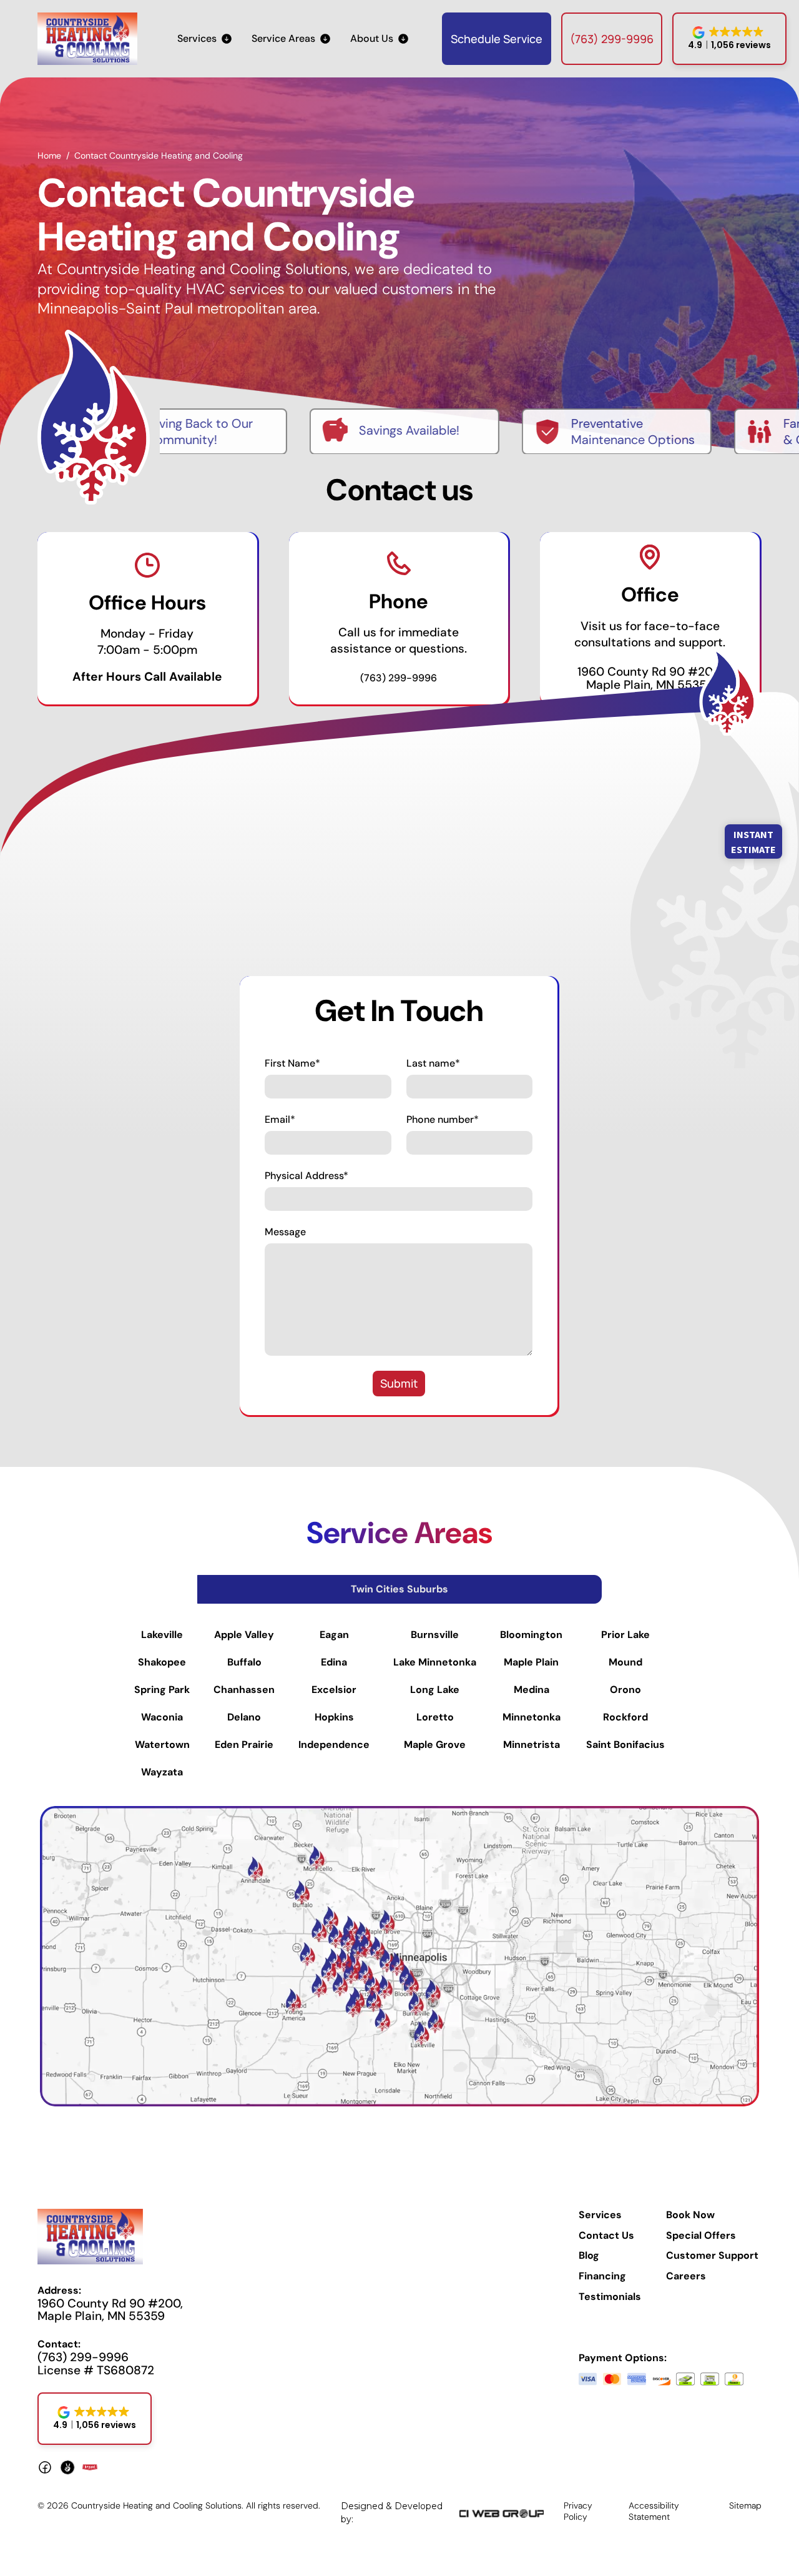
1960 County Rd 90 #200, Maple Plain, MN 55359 (650, 678)
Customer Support (712, 2256)
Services (600, 2215)
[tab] (399, 1589)
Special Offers (701, 2236)
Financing (602, 2276)
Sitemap (745, 2505)
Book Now (690, 2215)
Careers (686, 2276)
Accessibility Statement (654, 2511)
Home (49, 155)
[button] (204, 39)
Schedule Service (497, 39)
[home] (87, 39)
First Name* (292, 1063)
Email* (280, 1120)
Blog (589, 2256)
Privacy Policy (578, 2511)
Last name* (433, 1063)
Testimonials (610, 2297)
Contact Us (606, 2236)
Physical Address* (306, 1176)
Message (285, 1232)
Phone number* (443, 1120)
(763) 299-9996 (612, 39)
